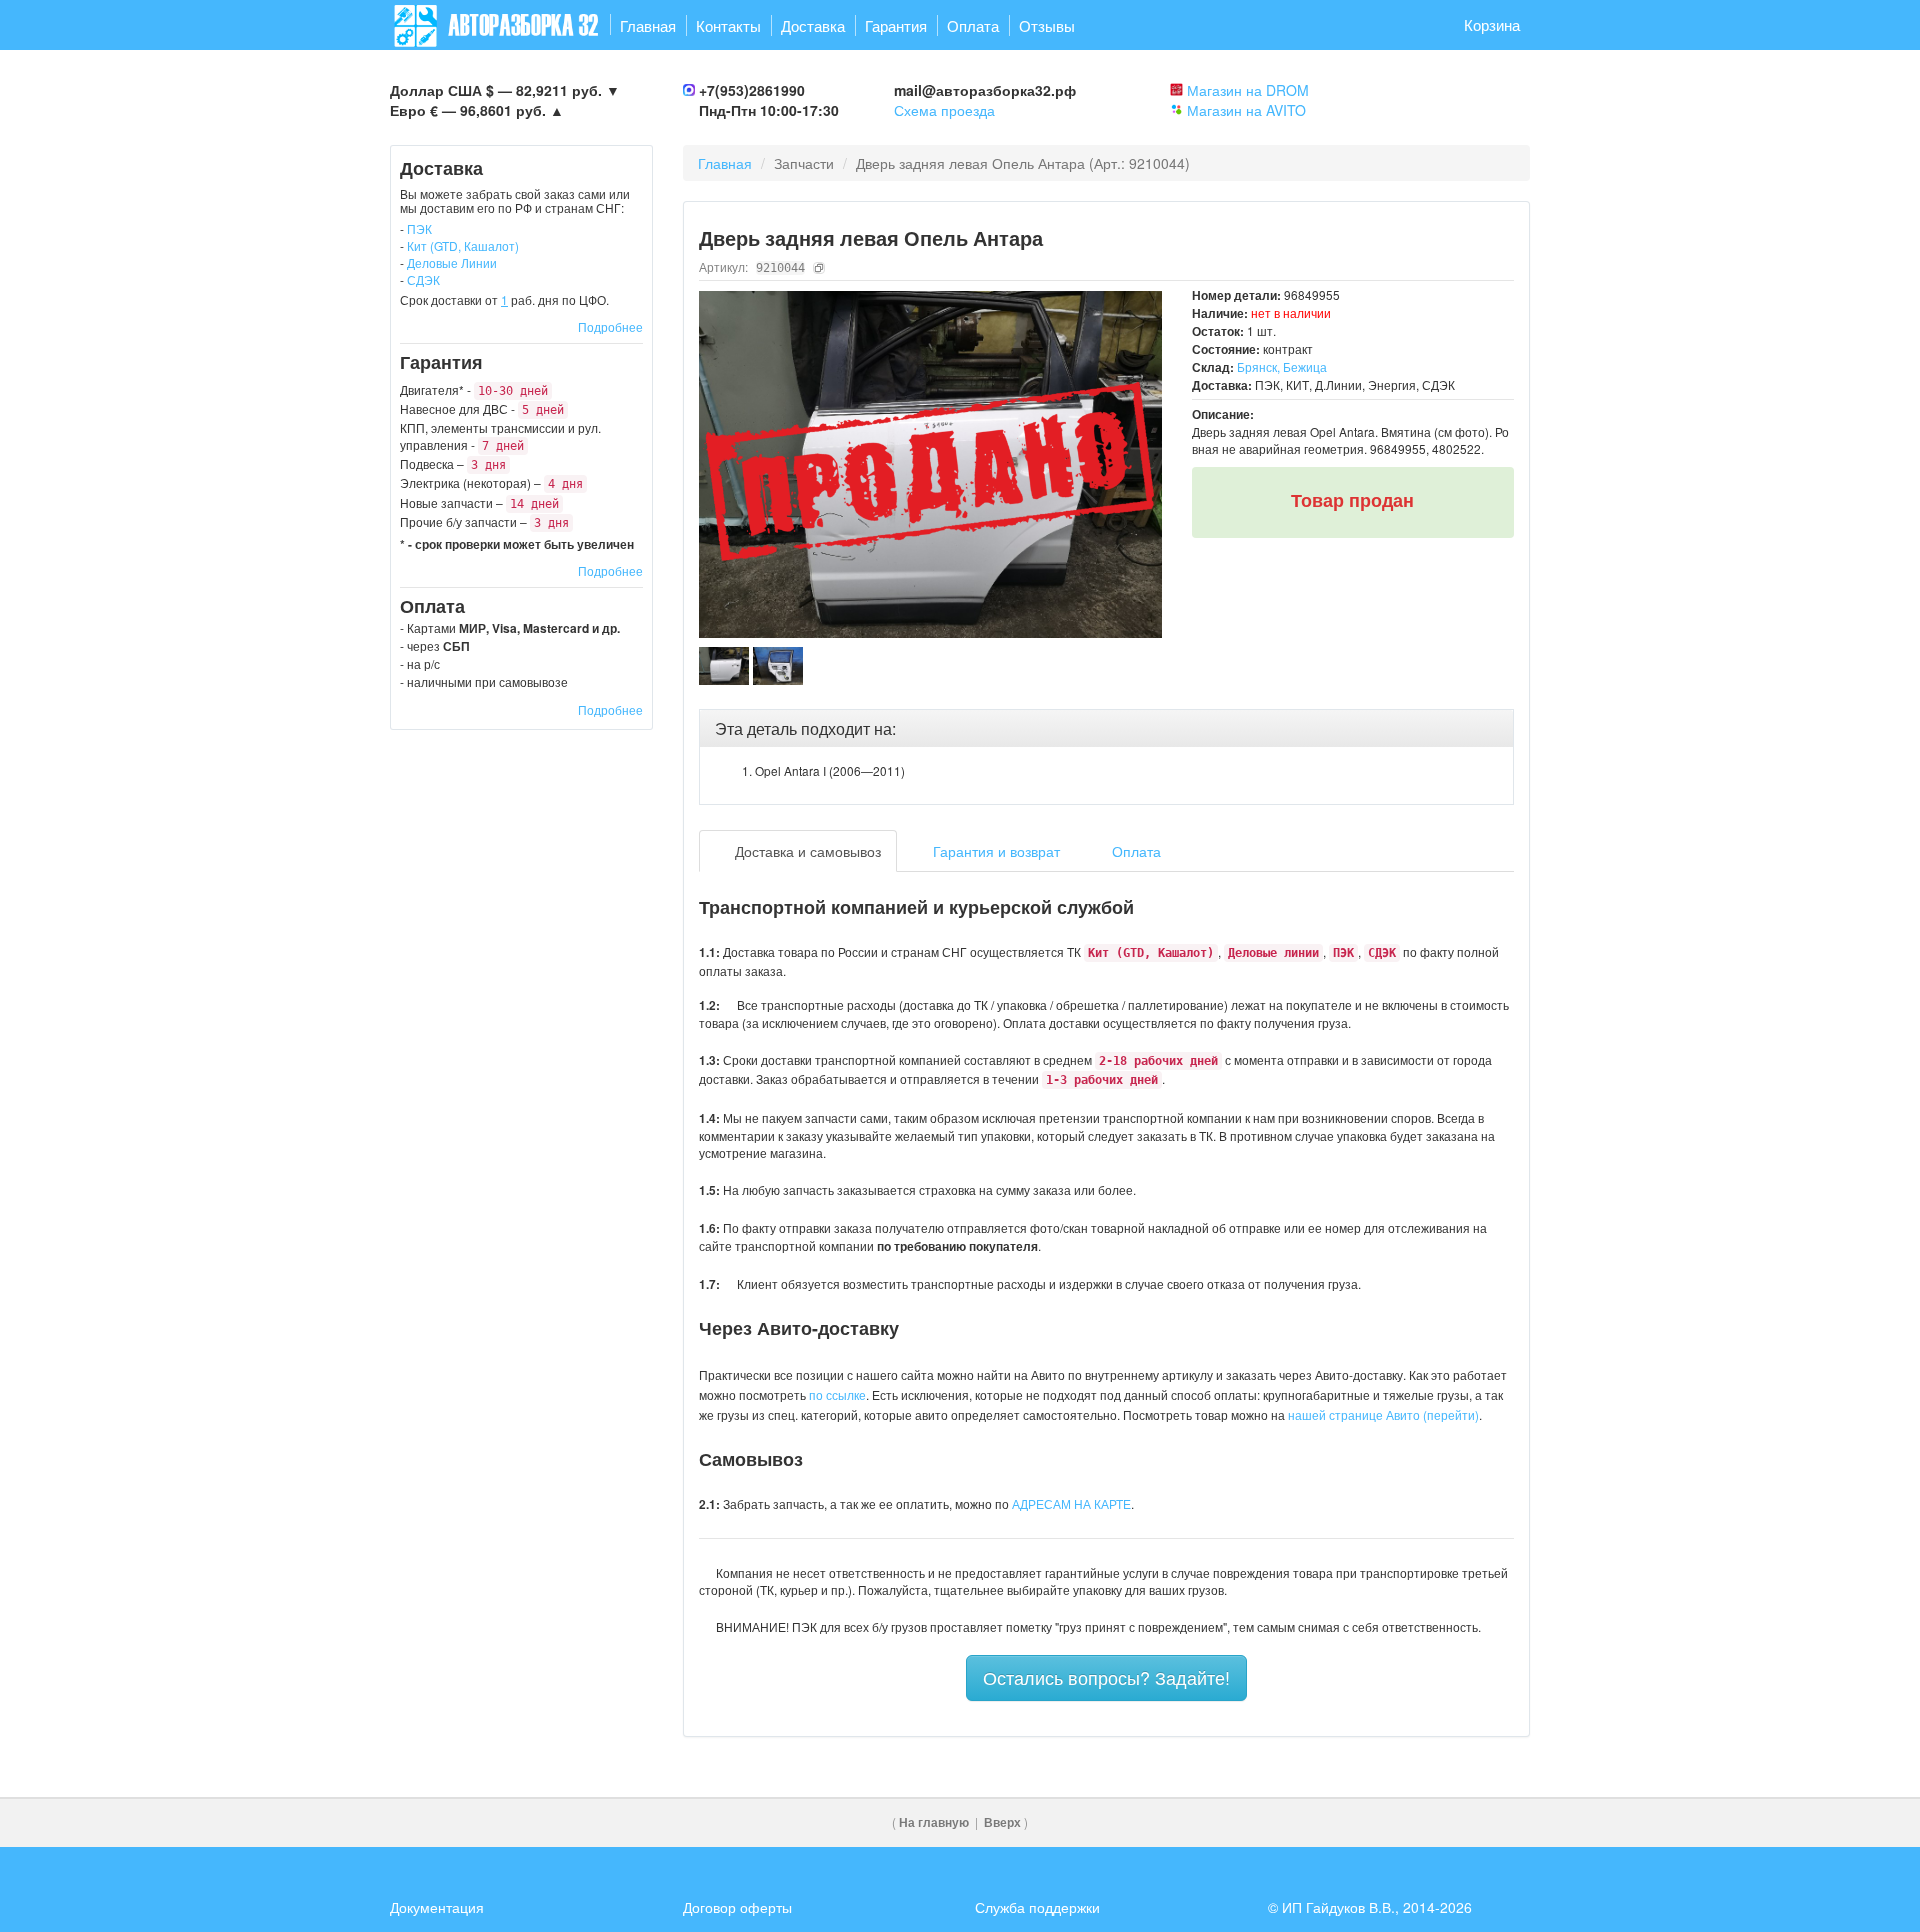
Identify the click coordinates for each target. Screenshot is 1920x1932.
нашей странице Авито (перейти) (1383, 1414)
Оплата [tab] (1134, 851)
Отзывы (1047, 25)
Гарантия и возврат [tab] (994, 851)
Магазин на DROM (1248, 90)
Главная (648, 25)
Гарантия (896, 25)
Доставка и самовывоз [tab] (806, 851)
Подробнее (610, 326)
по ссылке (837, 1394)
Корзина (1492, 24)
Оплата (973, 25)
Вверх (1002, 1822)
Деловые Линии (452, 262)
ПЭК (419, 228)
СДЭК (423, 279)
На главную (934, 1822)
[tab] (1107, 729)
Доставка (813, 25)
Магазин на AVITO (1246, 110)
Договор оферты (737, 1907)
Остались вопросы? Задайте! (1106, 1677)
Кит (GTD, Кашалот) (463, 245)
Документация (437, 1907)
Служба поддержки (1037, 1907)
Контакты (728, 25)
